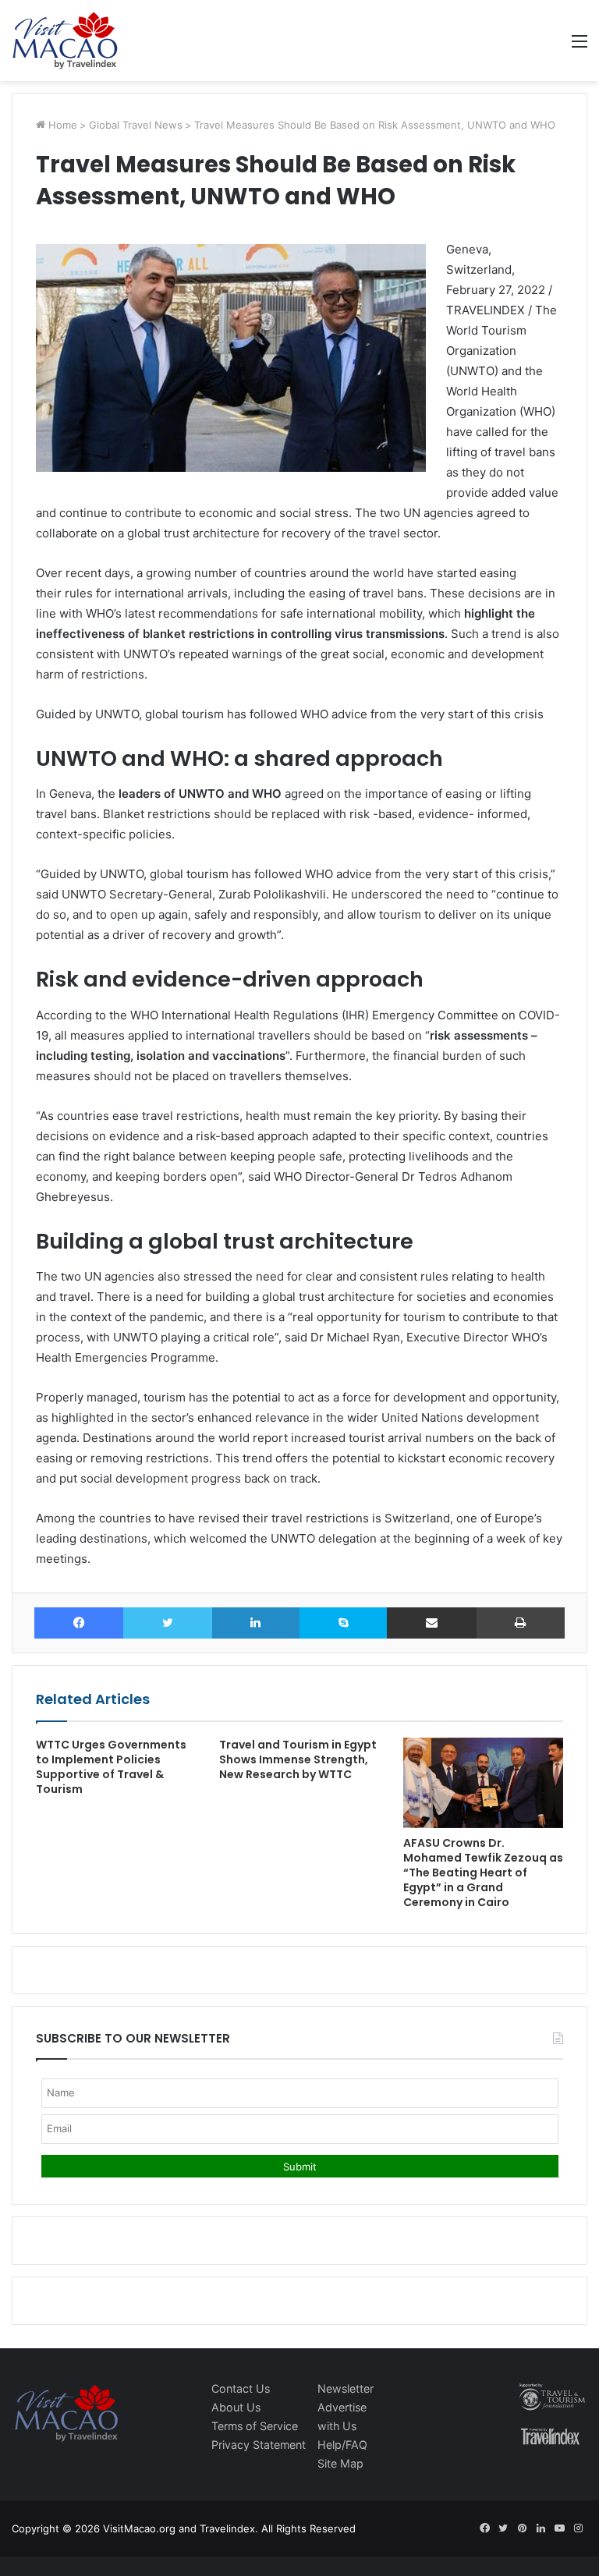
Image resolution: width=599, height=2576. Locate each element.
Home (61, 125)
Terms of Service (255, 2426)
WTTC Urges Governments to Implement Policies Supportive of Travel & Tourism (111, 1767)
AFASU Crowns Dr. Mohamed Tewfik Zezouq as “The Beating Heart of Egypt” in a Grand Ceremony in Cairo (483, 1873)
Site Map (340, 2463)
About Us (236, 2407)
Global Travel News (136, 125)
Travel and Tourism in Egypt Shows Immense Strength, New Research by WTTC (298, 1759)
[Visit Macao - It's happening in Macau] (65, 41)
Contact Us (241, 2388)
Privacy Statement (259, 2445)
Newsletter (346, 2388)
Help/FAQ (342, 2445)
